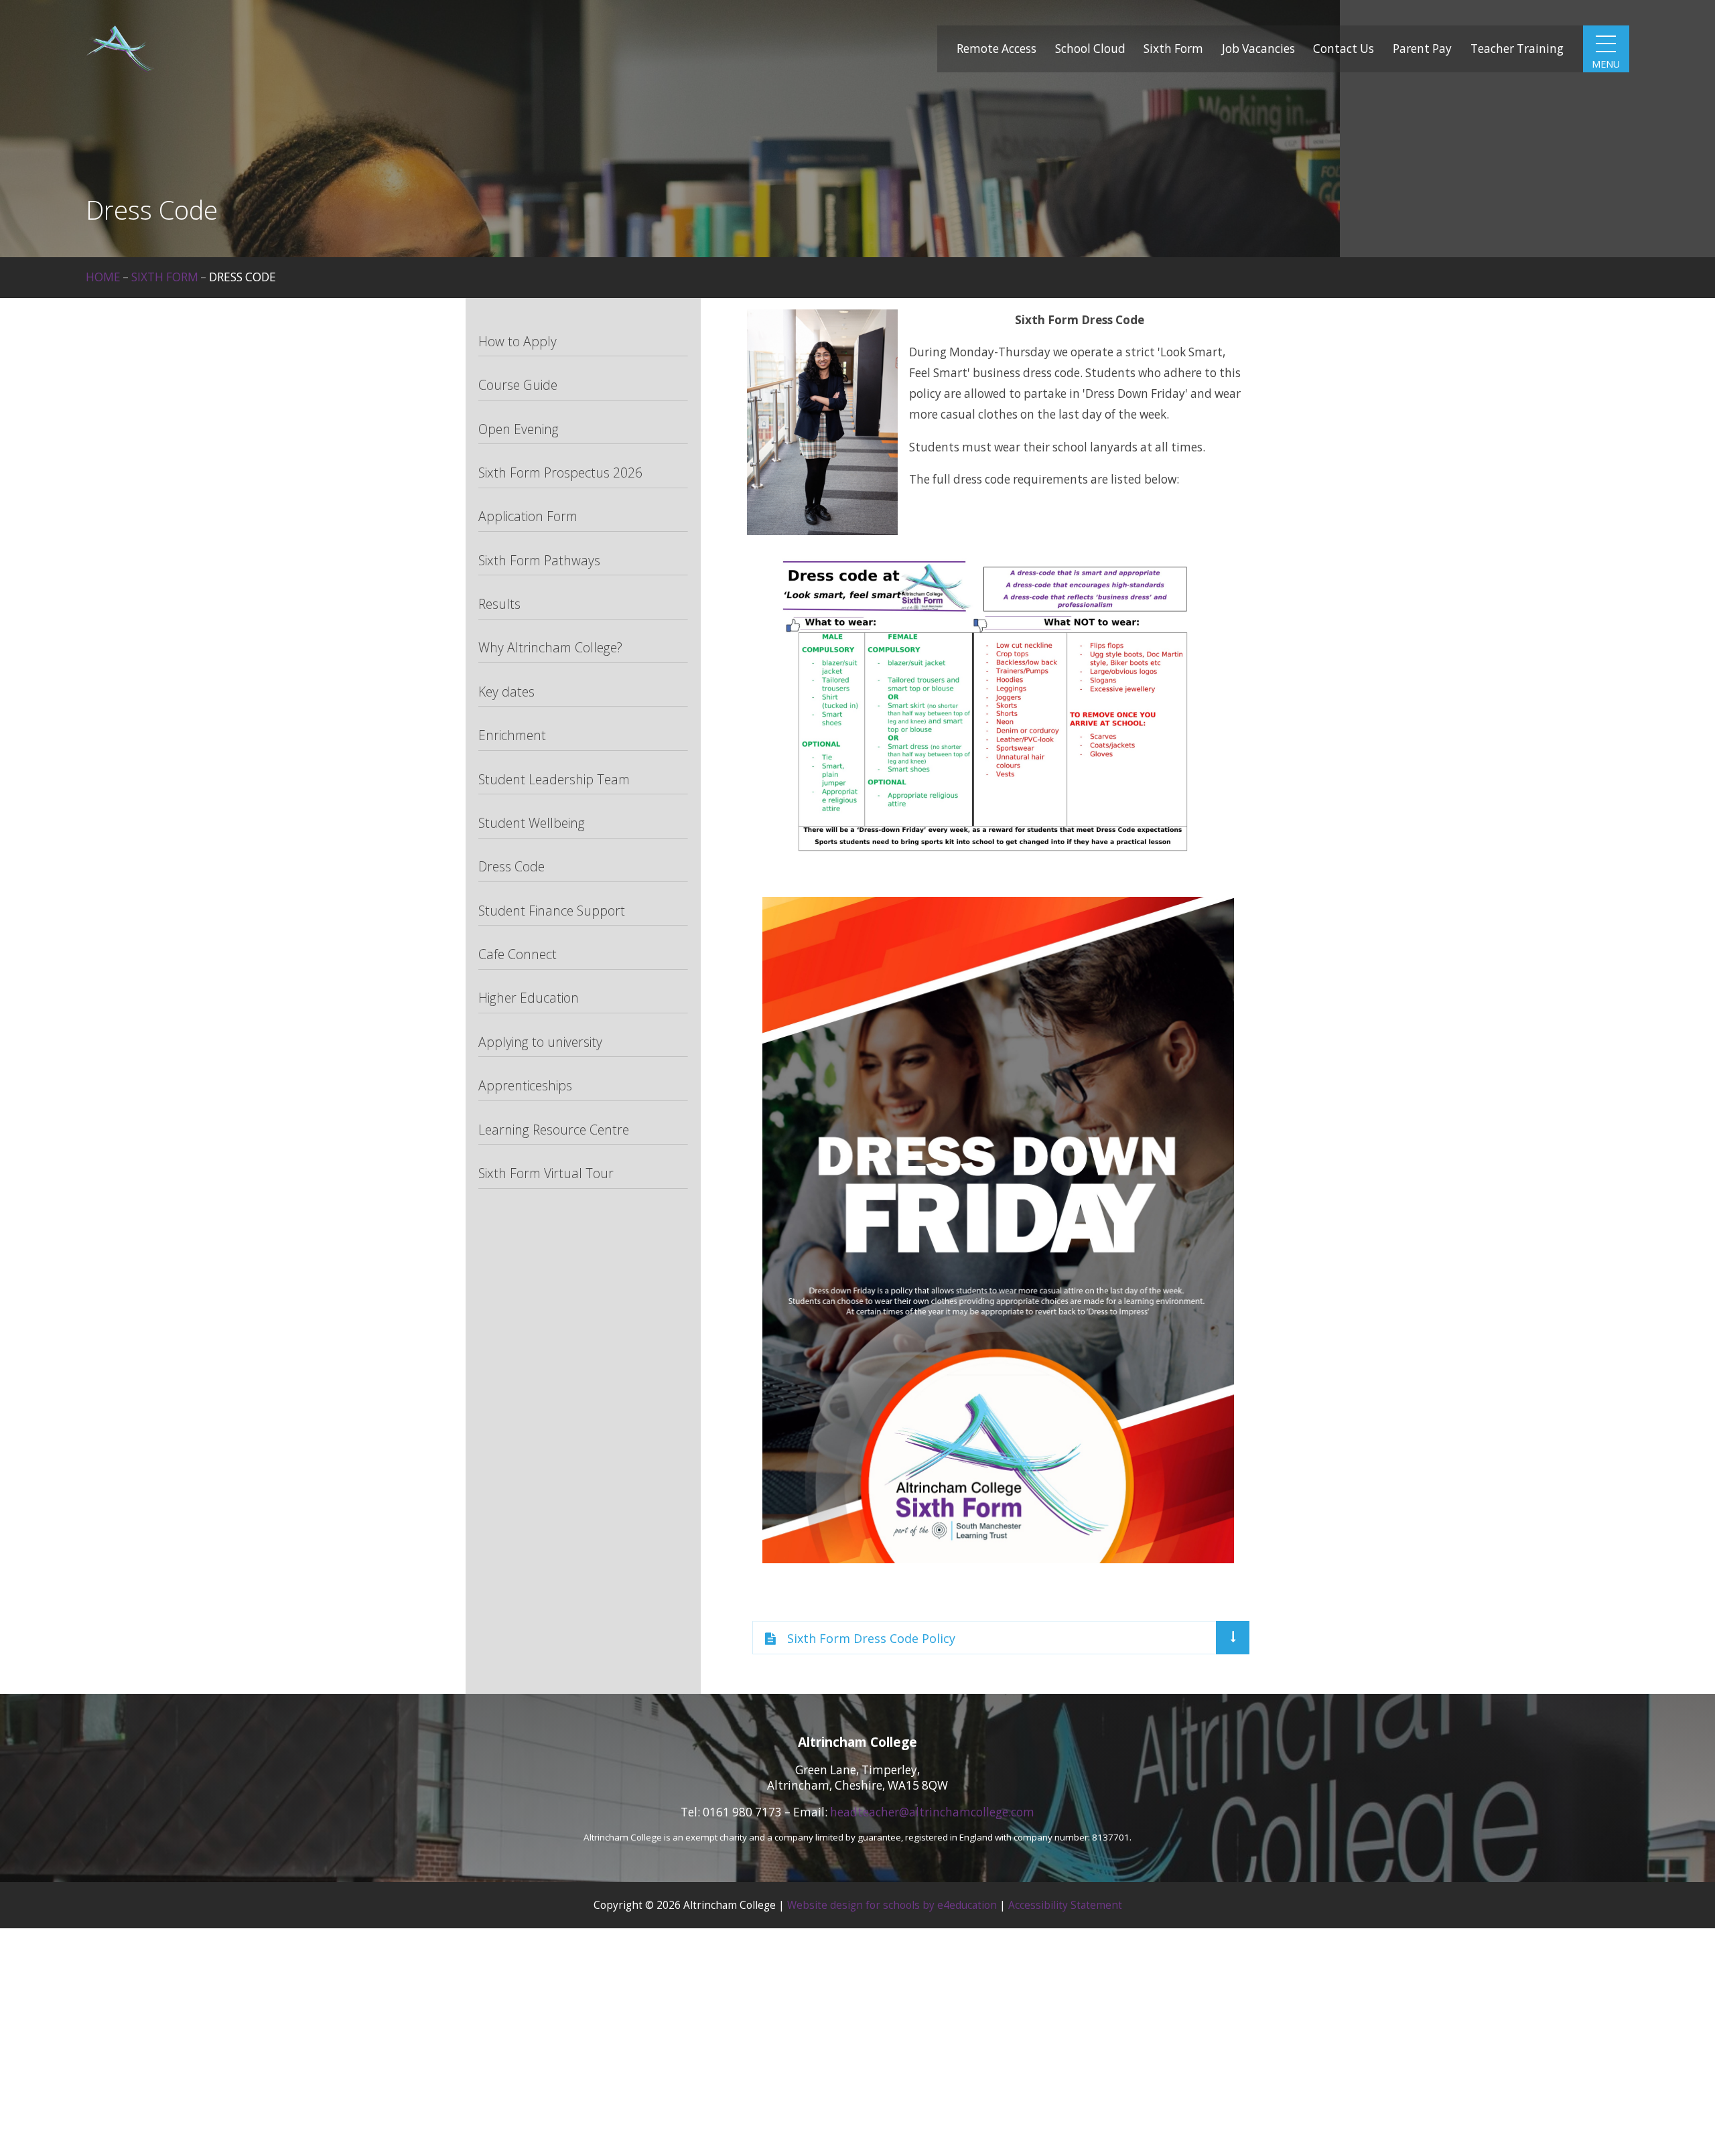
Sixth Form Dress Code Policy (871, 1638)
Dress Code (243, 277)
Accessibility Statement (1065, 1905)
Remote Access (997, 49)
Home (103, 277)
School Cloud (1090, 49)
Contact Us (1344, 49)
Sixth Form (1173, 49)
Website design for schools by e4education (892, 1905)
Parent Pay (1422, 49)
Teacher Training (1517, 49)
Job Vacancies (1258, 49)
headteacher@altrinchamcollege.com (932, 1812)
